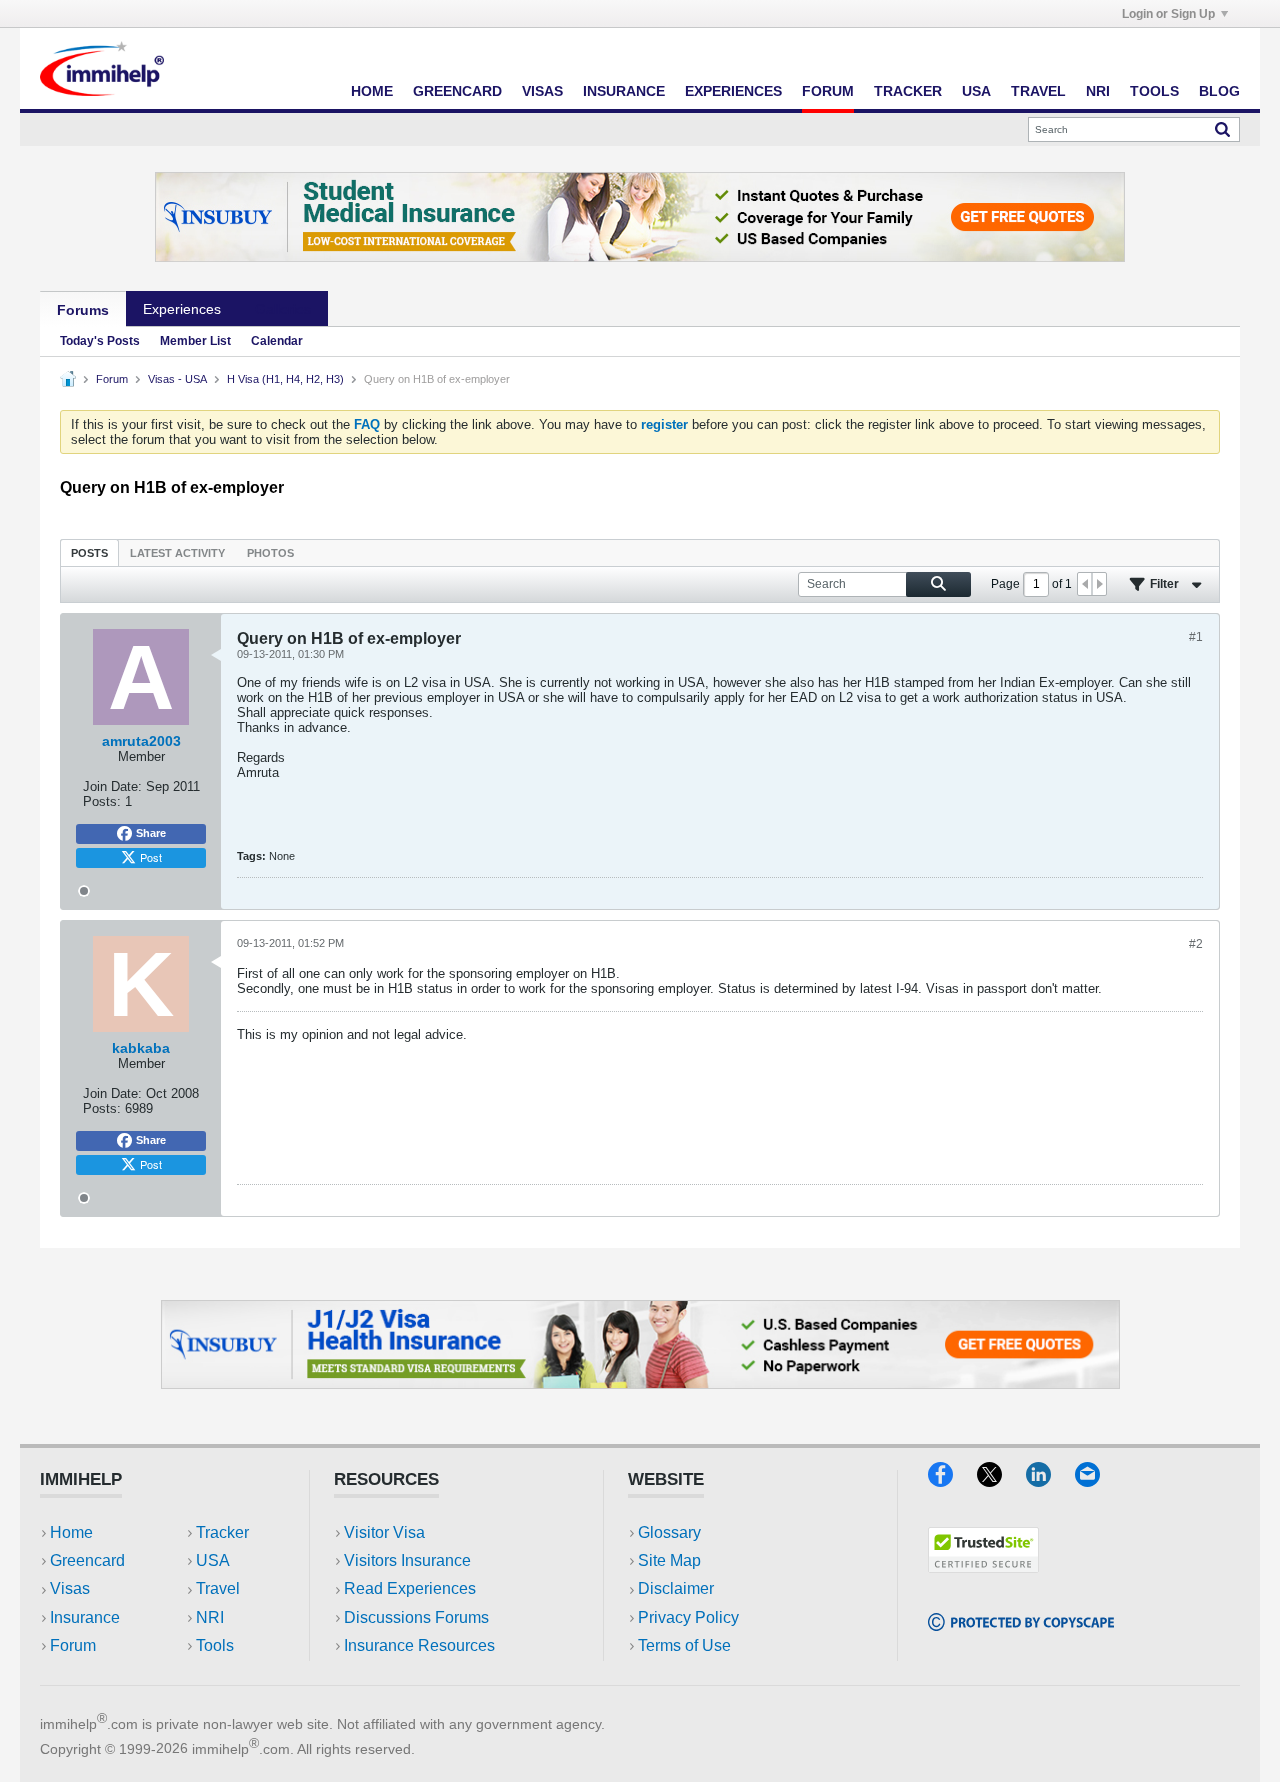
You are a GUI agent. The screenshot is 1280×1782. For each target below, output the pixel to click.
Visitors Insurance (407, 1560)
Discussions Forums (416, 1617)
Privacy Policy (688, 1617)
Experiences (733, 91)
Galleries (283, 309)
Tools (1154, 91)
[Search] (1222, 129)
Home (372, 91)
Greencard (457, 91)
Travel (1038, 91)
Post (151, 857)
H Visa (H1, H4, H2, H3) (285, 379)
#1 (1196, 637)
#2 (1196, 944)
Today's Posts (100, 341)
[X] (1001, 1480)
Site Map (669, 1560)
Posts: (102, 801)
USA (976, 91)
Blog (1219, 91)
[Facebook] (952, 1480)
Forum (828, 91)
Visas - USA (177, 379)
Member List (195, 341)
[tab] (89, 552)
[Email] (1097, 1480)
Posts (89, 553)
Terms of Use (684, 1645)
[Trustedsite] (983, 1566)
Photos (270, 553)
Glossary (669, 1532)
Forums (83, 310)
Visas (542, 91)
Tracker (908, 91)
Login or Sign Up (1168, 14)
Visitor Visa (384, 1532)
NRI (1098, 91)
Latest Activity (177, 553)
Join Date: (112, 786)
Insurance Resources (419, 1645)
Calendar (277, 341)
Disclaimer (676, 1588)
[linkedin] (1050, 1480)
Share (151, 833)
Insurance (624, 91)
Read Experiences (410, 1588)
